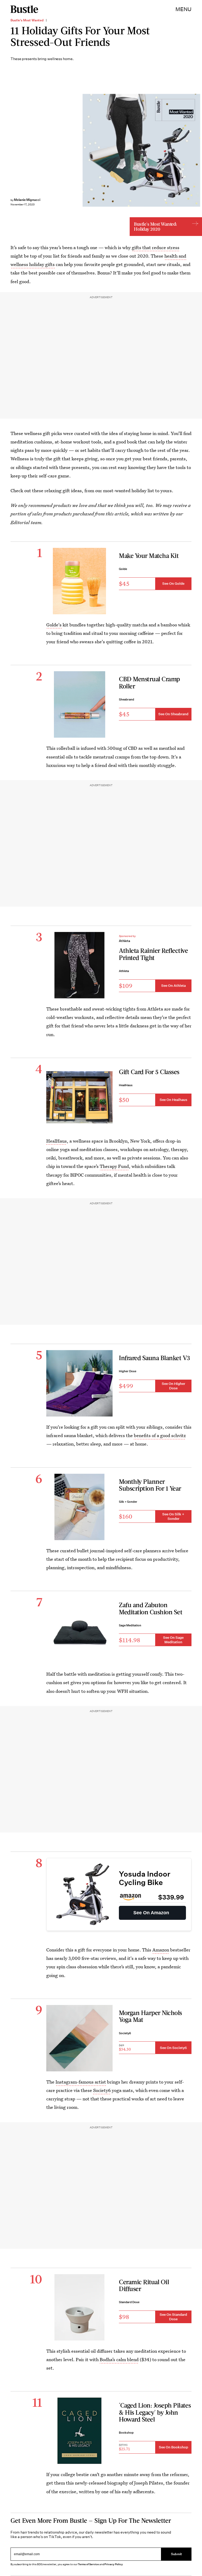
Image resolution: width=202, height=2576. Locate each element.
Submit (176, 2554)
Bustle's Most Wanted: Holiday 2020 (155, 226)
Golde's (54, 625)
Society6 (102, 2090)
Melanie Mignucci (27, 200)
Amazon (161, 1950)
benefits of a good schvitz (160, 1435)
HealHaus (57, 1141)
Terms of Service (88, 2564)
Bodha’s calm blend (119, 2359)
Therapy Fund (114, 1166)
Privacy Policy (114, 2564)
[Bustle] (24, 9)
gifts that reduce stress (156, 247)
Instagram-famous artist (81, 2082)
